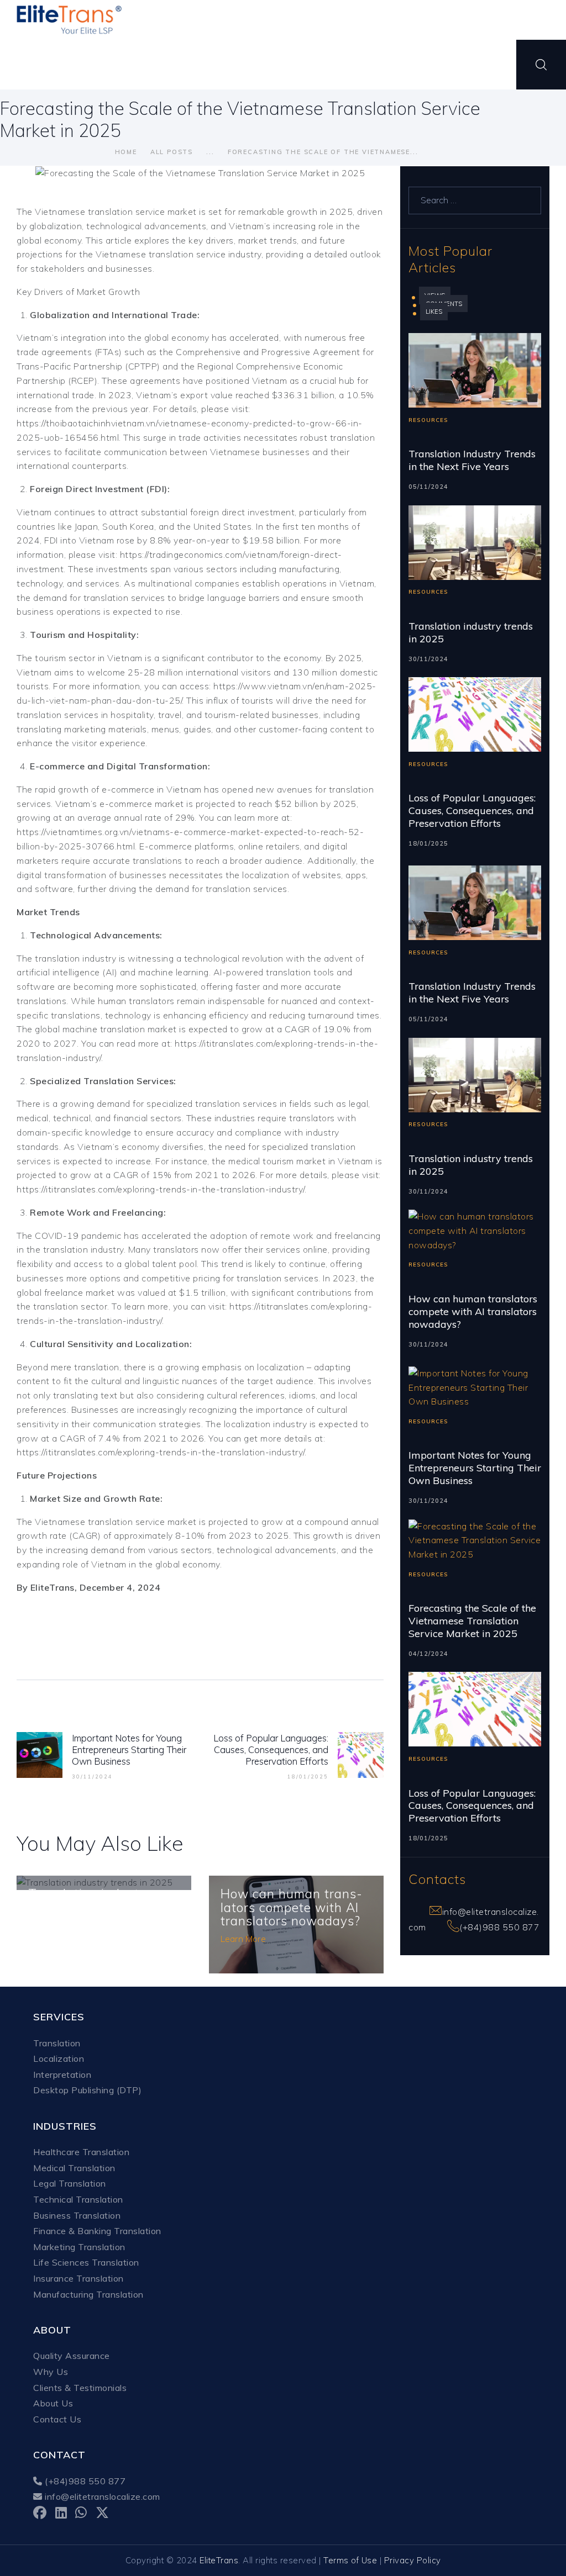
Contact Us (57, 2419)
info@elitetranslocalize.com (101, 2496)
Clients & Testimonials (80, 2388)
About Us (53, 2403)
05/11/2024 (428, 487)
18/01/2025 (428, 843)
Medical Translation (74, 2168)
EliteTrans (219, 2560)
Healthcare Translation (81, 2152)
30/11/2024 (428, 659)
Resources (428, 420)
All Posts (172, 152)
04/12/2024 (428, 1654)
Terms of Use (350, 2560)
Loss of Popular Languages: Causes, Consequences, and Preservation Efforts (472, 811)
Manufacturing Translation (88, 2294)
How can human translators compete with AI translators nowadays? (291, 1908)
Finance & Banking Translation (97, 2231)
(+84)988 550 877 (499, 1927)
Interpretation (62, 2074)
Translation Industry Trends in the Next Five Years (472, 460)
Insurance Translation (78, 2278)
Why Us (51, 2372)
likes (434, 312)
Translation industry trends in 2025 (471, 633)
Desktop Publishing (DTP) (87, 2090)
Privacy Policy (413, 2560)
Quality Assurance (72, 2356)
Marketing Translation (79, 2247)
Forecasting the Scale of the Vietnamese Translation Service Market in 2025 (472, 1621)
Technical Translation (78, 2199)
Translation (57, 2043)
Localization (59, 2058)
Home (126, 152)
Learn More (243, 1939)
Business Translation (77, 2215)
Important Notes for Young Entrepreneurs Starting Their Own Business (475, 1468)
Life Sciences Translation (86, 2262)
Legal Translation (70, 2183)
